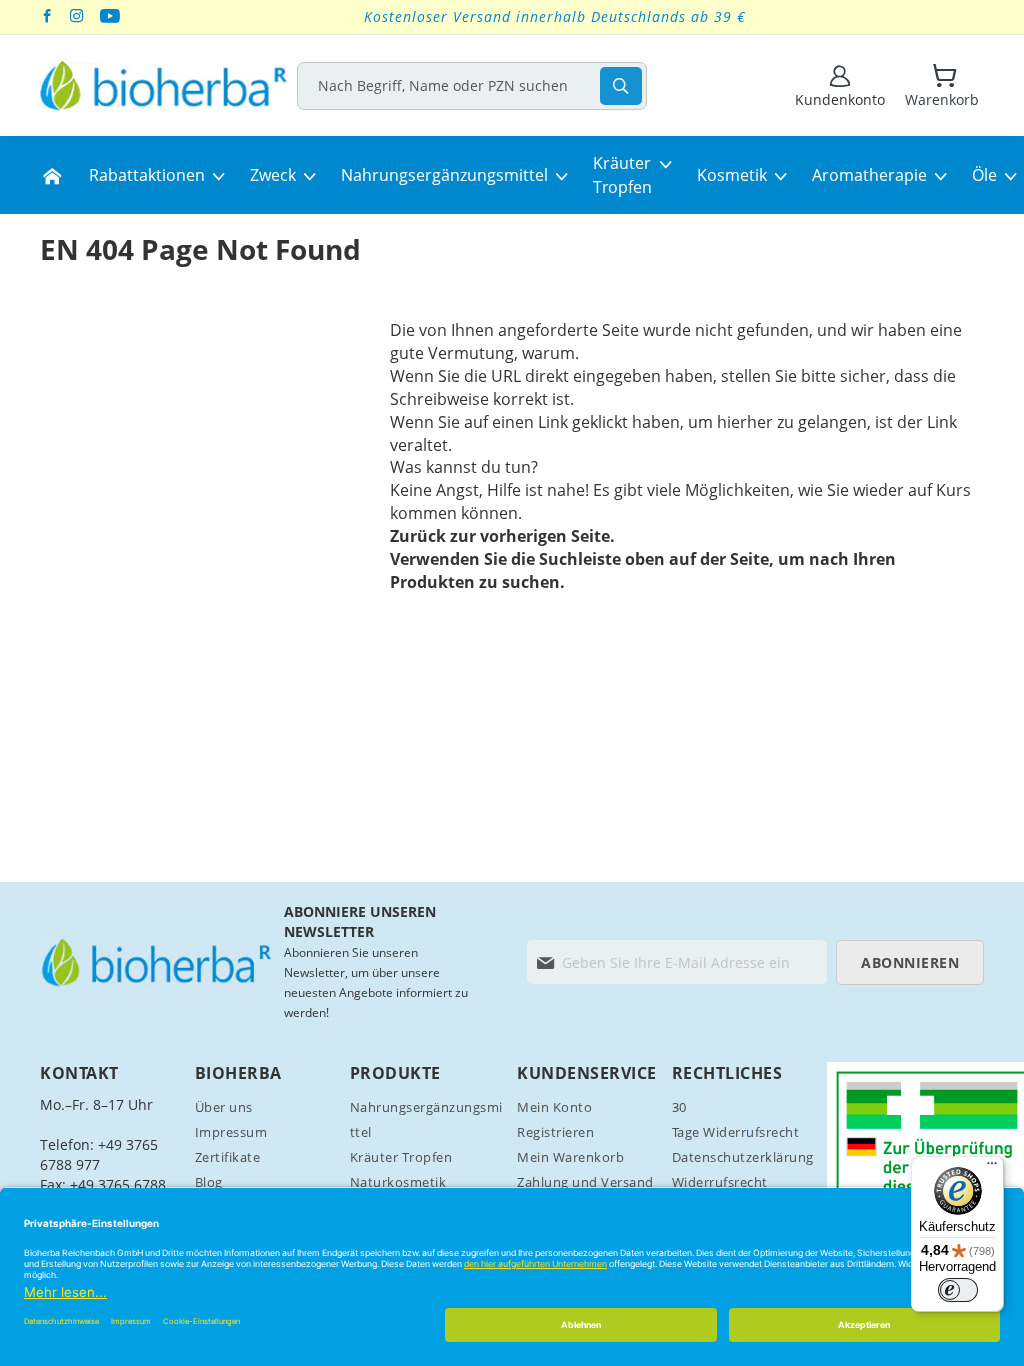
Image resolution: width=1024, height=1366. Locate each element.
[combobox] (472, 86)
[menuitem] (52, 175)
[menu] (512, 175)
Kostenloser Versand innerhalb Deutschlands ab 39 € (555, 16)
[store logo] (163, 85)
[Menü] (992, 1168)
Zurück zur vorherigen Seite (500, 536)
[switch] (958, 1290)
